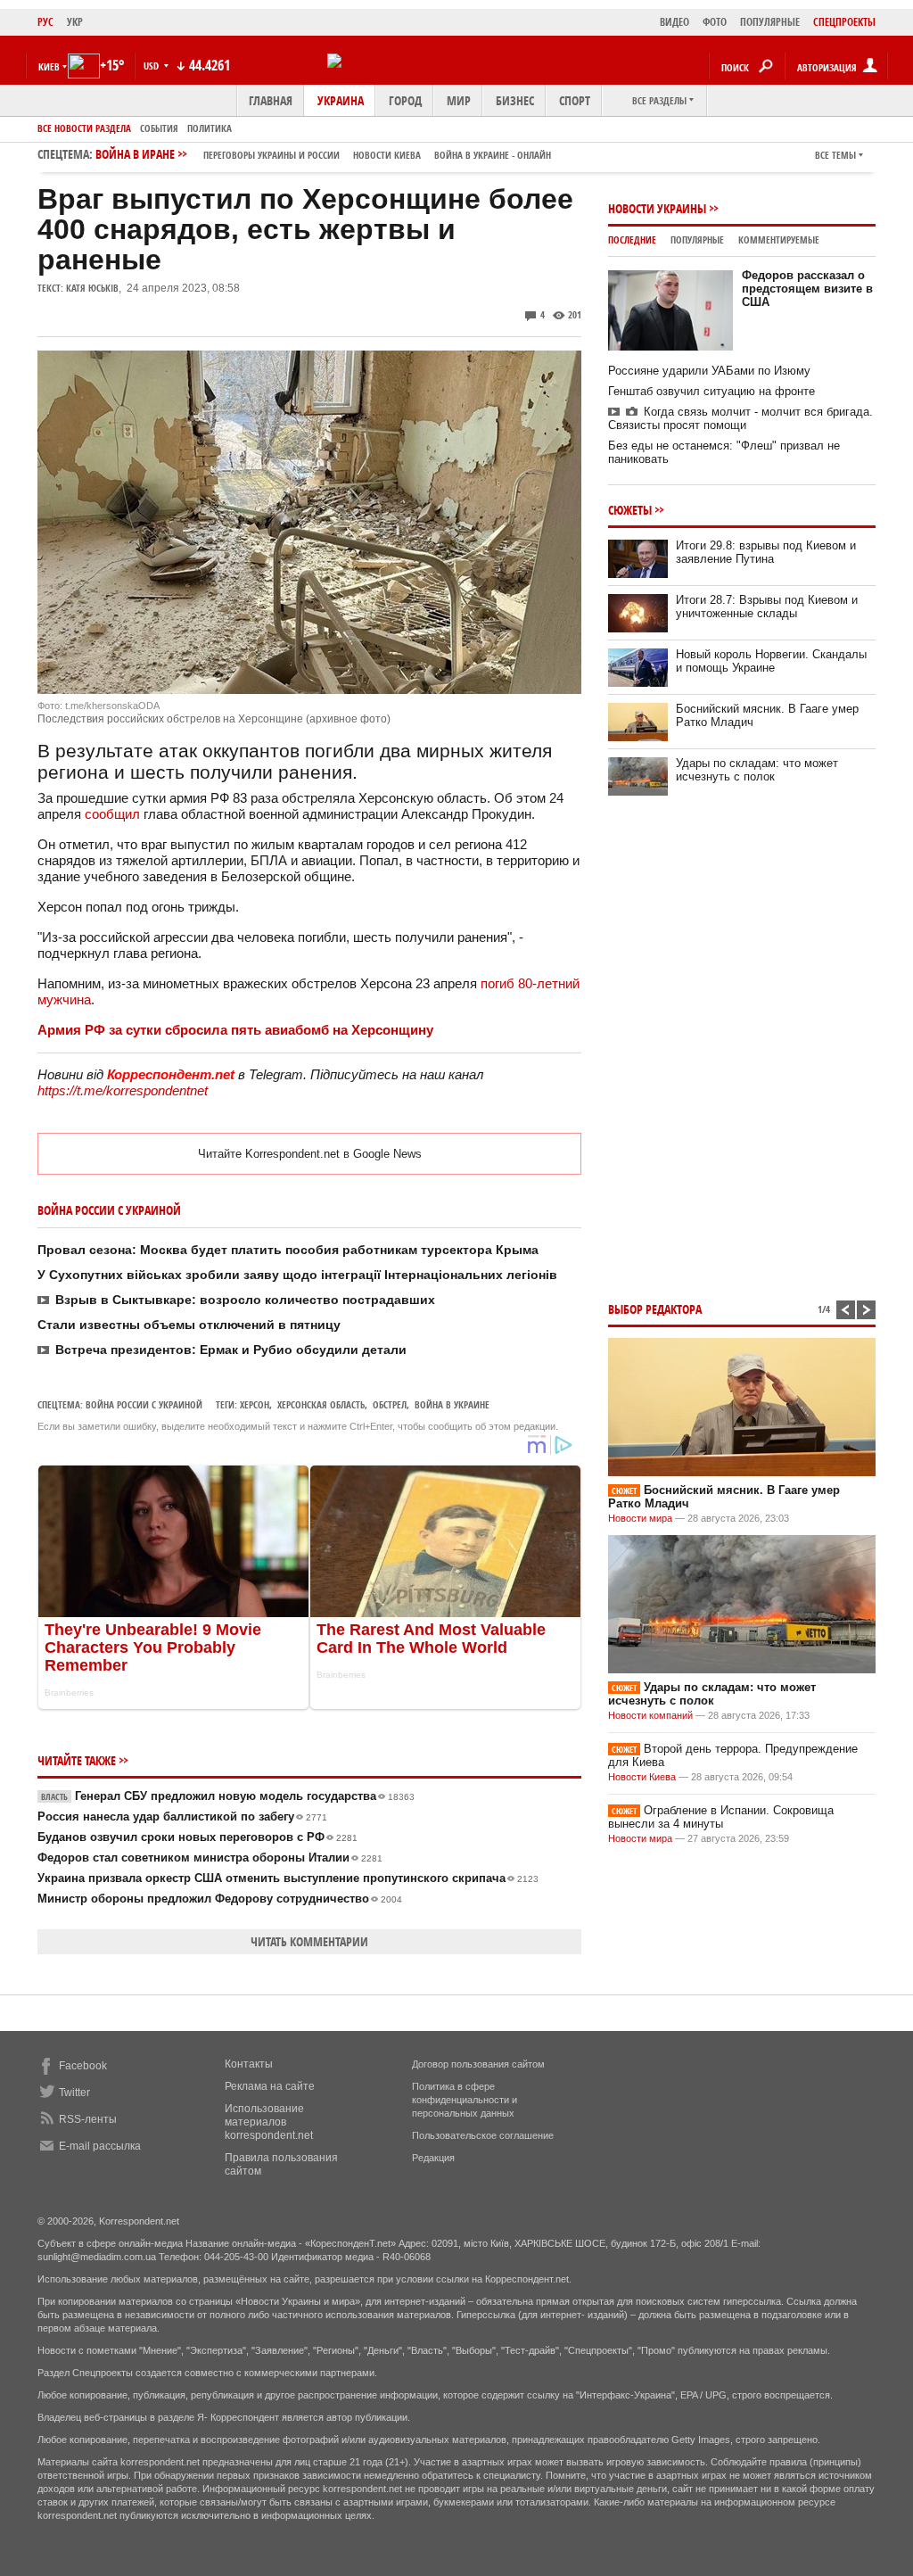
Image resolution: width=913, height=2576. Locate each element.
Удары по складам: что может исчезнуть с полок (757, 770)
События (159, 128)
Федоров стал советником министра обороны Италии (210, 1858)
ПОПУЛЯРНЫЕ (770, 22)
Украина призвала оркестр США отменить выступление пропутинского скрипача (288, 1878)
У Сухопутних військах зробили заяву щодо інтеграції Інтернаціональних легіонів (297, 1275)
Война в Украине (452, 1404)
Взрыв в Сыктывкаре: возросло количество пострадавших (245, 1300)
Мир (459, 100)
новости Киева (387, 155)
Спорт (575, 100)
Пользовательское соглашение (483, 2135)
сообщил (112, 814)
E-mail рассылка (100, 2146)
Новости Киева (642, 1777)
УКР (75, 22)
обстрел (390, 1404)
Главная (271, 100)
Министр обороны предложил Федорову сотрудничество (220, 1899)
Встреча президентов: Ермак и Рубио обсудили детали (231, 1350)
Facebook (83, 2066)
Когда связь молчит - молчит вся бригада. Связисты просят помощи (740, 418)
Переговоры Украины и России (271, 155)
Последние (632, 239)
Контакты (249, 2064)
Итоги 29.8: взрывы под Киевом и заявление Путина (766, 552)
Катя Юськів (92, 288)
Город (405, 100)
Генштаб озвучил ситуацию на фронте (711, 391)
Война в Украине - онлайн (493, 155)
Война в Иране (323, 154)
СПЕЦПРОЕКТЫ (844, 22)
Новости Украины (657, 208)
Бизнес (515, 100)
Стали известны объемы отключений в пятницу (189, 1325)
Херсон (255, 1404)
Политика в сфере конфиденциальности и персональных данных (465, 2100)
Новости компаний (650, 1715)
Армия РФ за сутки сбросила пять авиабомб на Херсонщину (235, 1030)
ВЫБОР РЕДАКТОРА (655, 1309)
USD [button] (152, 66)
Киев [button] (49, 66)
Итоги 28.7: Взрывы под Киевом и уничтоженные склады (767, 607)
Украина (341, 100)
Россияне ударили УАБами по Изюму (709, 371)
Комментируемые (779, 239)
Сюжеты (630, 510)
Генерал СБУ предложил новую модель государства (228, 1796)
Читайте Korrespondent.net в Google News (310, 1154)
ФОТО (715, 22)
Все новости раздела (84, 128)
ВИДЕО (674, 22)
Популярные (697, 239)
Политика (210, 128)
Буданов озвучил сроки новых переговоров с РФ (197, 1837)
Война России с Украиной (144, 1404)
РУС (45, 22)
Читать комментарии (309, 1941)
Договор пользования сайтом (478, 2064)
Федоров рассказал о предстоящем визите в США (807, 289)
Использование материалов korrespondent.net (269, 2122)
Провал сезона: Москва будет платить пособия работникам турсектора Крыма (288, 1250)
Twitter (74, 2093)
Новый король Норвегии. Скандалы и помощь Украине (771, 661)
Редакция (433, 2158)
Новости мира (640, 1518)
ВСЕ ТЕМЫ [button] (835, 155)
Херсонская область (321, 1404)
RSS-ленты (88, 2119)
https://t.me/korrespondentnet (123, 1090)
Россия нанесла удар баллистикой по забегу (182, 1816)
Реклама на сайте (270, 2086)
